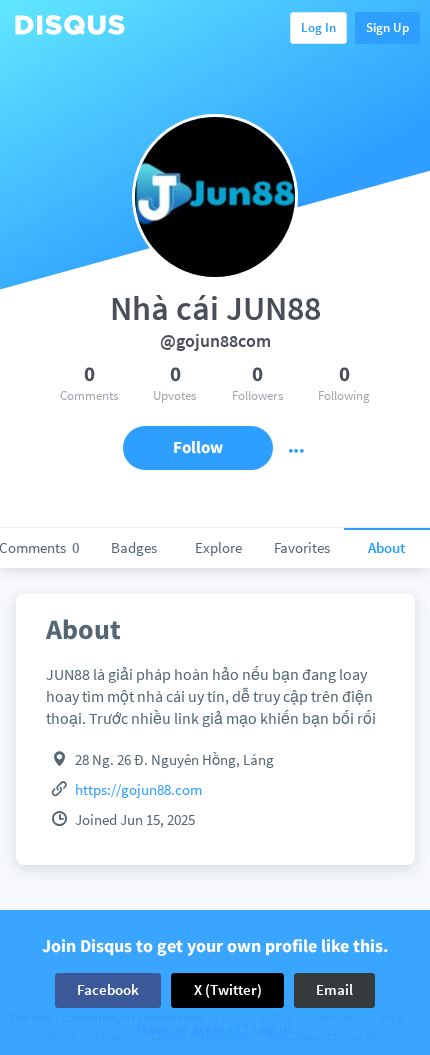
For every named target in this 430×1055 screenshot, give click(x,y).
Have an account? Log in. (215, 1029)
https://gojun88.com (138, 789)
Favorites (302, 547)
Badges (134, 547)
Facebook (108, 989)
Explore (218, 547)
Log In (318, 27)
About (386, 547)
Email (334, 989)
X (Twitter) (228, 989)
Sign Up (387, 27)
